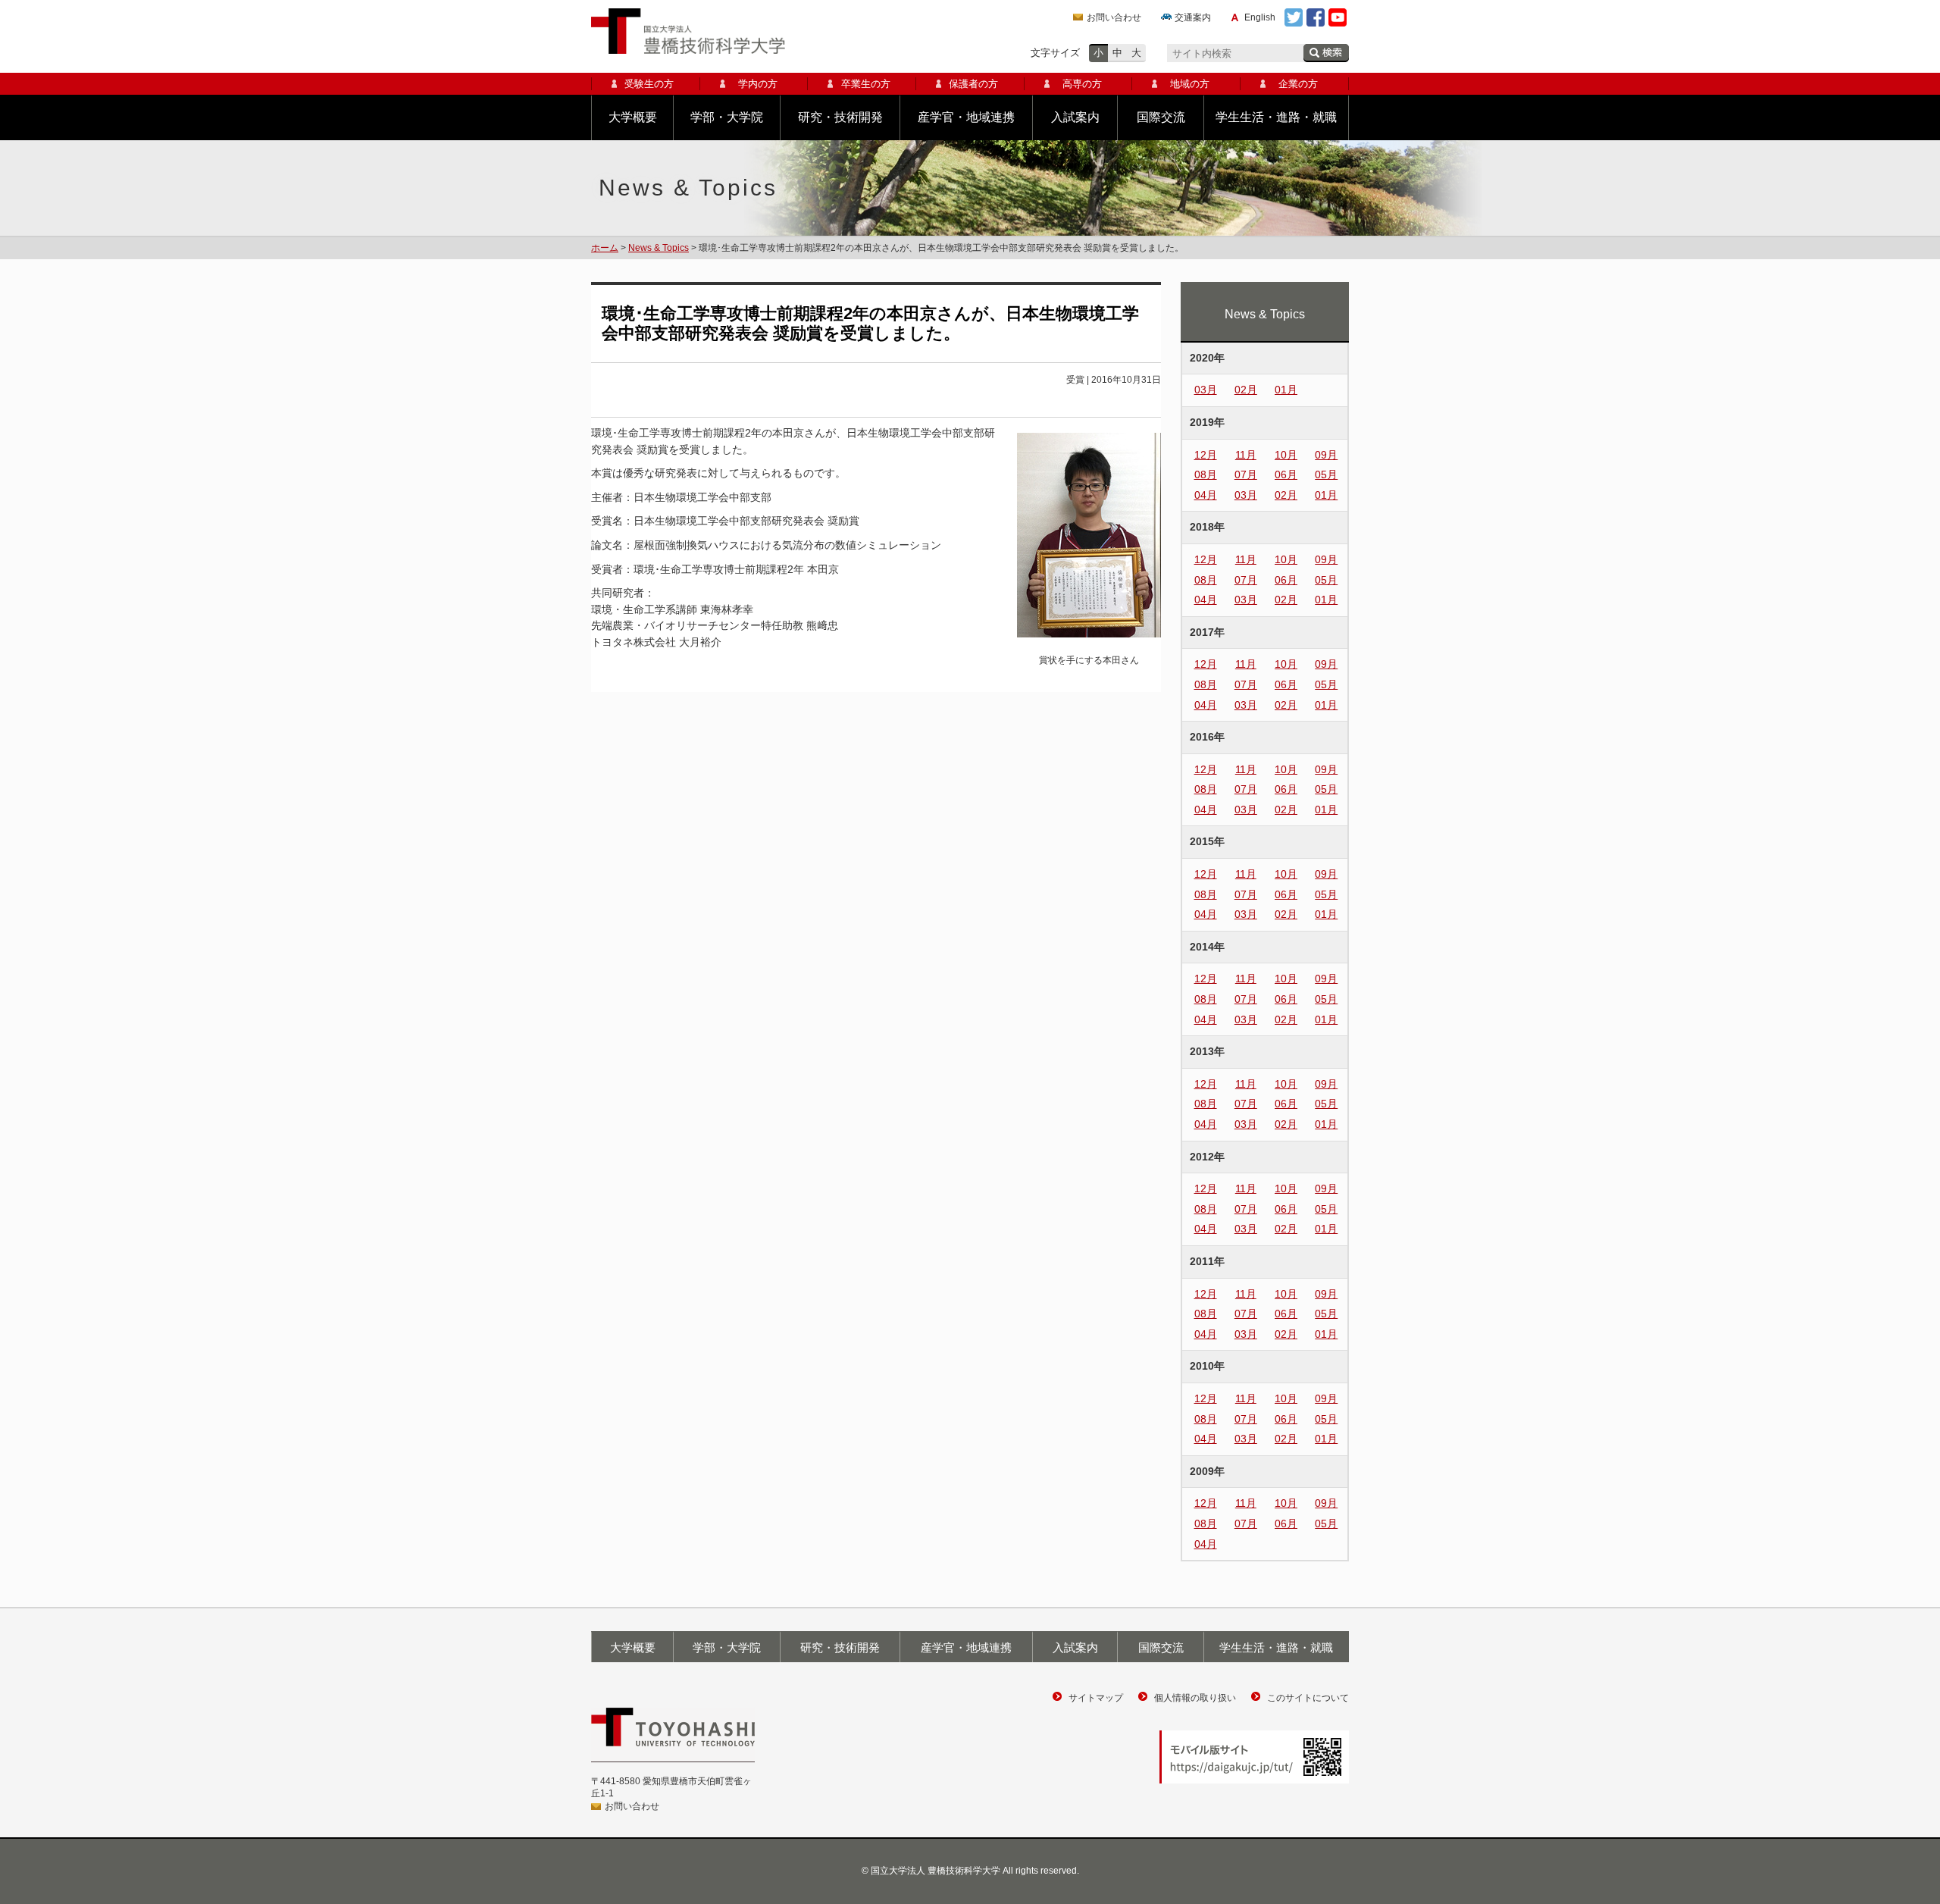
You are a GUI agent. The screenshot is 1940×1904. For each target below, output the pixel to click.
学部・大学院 (727, 117)
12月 (1206, 455)
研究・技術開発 (840, 117)
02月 (1246, 390)
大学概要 (633, 117)
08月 (1206, 474)
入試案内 (1075, 117)
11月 (1246, 455)
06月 (1286, 474)
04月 (1206, 495)
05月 (1326, 474)
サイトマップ (1096, 1698)
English (1260, 17)
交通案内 (1193, 17)
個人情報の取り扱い (1195, 1698)
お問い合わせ (1114, 17)
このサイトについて (1308, 1698)
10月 (1286, 455)
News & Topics (659, 248)
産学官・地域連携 (966, 117)
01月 (1286, 390)
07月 (1246, 474)
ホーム (605, 248)
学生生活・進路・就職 (1276, 117)
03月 (1206, 390)
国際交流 (1161, 117)
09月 (1326, 455)
